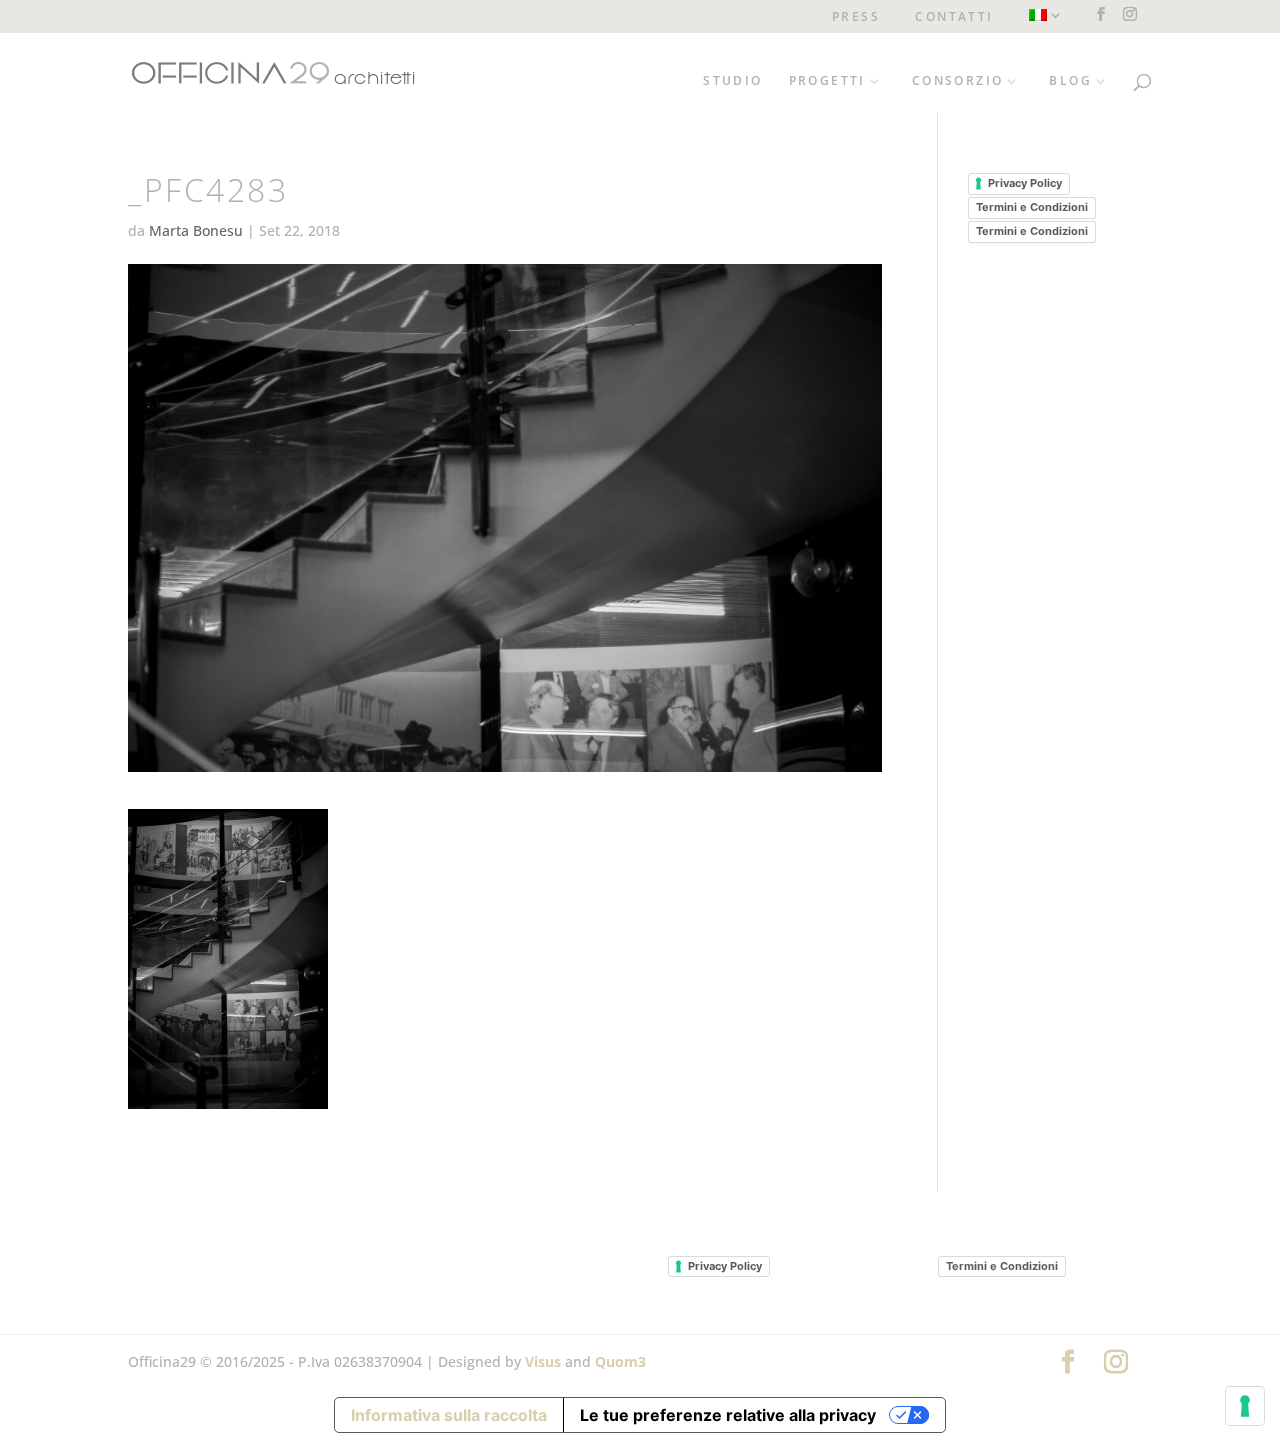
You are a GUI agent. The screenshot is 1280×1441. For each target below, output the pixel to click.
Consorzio (958, 81)
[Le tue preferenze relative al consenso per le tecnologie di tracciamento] (1245, 1406)
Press (856, 18)
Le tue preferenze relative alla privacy (728, 1415)
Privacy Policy (1025, 183)
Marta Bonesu (196, 230)
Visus (543, 1361)
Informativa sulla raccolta (449, 1415)
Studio (732, 81)
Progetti (827, 81)
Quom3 (620, 1361)
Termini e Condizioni (1032, 207)
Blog (1070, 81)
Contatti (954, 18)
